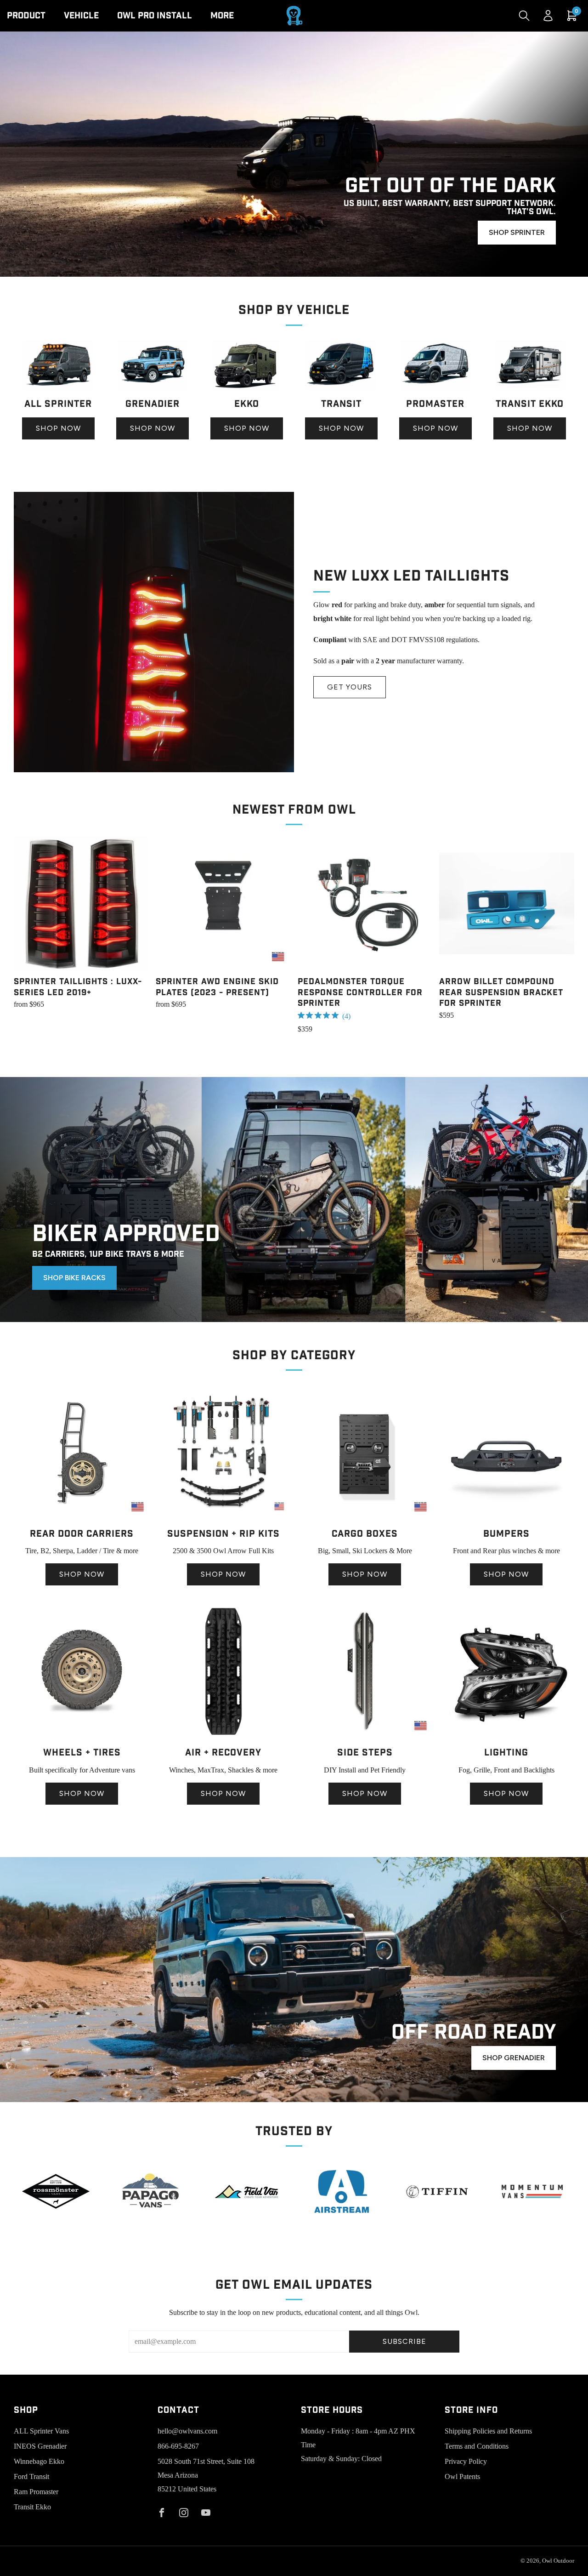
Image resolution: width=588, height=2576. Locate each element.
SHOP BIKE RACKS (74, 1278)
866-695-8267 (178, 2446)
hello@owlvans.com (187, 2431)
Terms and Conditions (477, 2446)
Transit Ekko (32, 2507)
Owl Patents (462, 2476)
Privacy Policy (466, 2461)
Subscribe (404, 2341)
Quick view (81, 954)
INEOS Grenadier (40, 2446)
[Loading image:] (58, 388)
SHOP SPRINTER (517, 232)
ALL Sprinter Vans (41, 2431)
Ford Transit (31, 2476)
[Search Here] (524, 16)
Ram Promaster (36, 2492)
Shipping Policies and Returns (488, 2431)
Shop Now (58, 428)
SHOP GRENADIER (514, 2058)
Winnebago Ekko (39, 2461)
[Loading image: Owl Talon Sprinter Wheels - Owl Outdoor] (82, 1737)
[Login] (548, 16)
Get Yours (350, 687)
